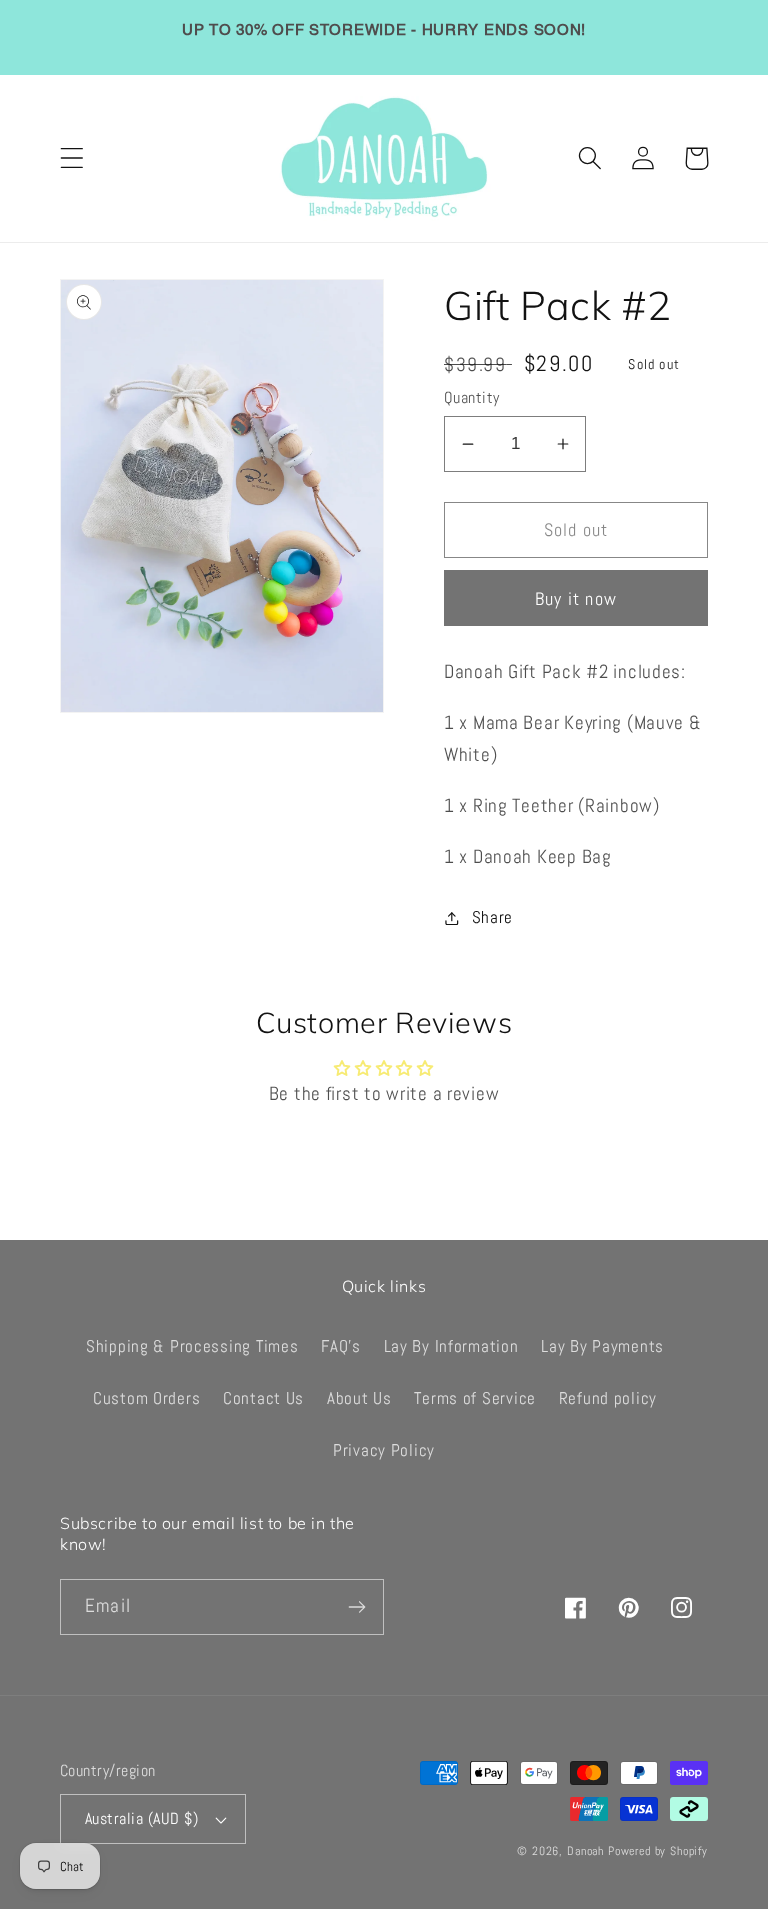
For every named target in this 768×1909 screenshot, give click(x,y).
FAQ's (341, 1346)
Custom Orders (146, 1398)
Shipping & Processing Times (192, 1346)
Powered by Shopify (658, 1851)
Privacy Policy (384, 1450)
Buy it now (576, 598)
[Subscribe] (356, 1607)
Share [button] (492, 917)
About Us (359, 1398)
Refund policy (608, 1398)
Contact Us (263, 1398)
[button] (72, 158)
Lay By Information (451, 1346)
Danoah (585, 1851)
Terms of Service (475, 1398)
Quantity (472, 398)
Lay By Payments (602, 1346)
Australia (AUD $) (141, 1819)
